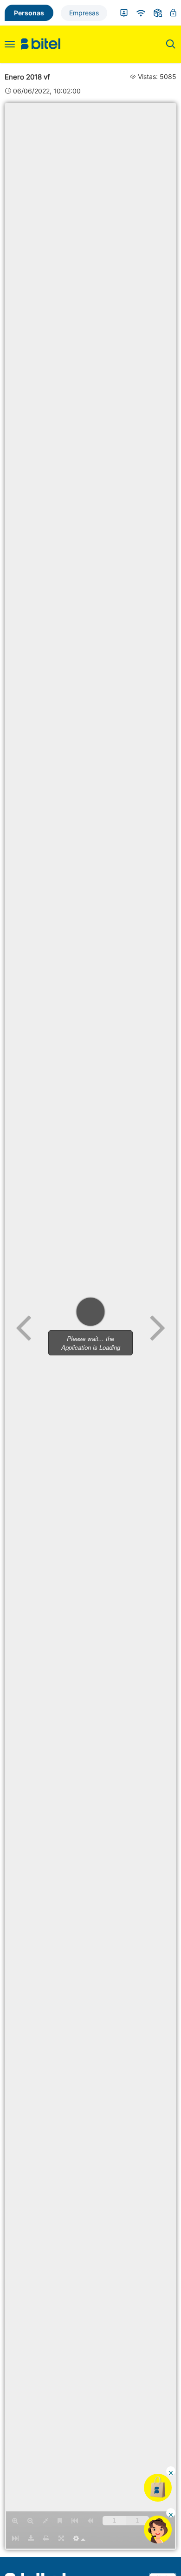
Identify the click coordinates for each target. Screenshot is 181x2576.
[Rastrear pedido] (158, 13)
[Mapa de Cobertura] (141, 13)
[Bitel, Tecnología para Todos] (41, 44)
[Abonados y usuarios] (124, 13)
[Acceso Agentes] (173, 13)
